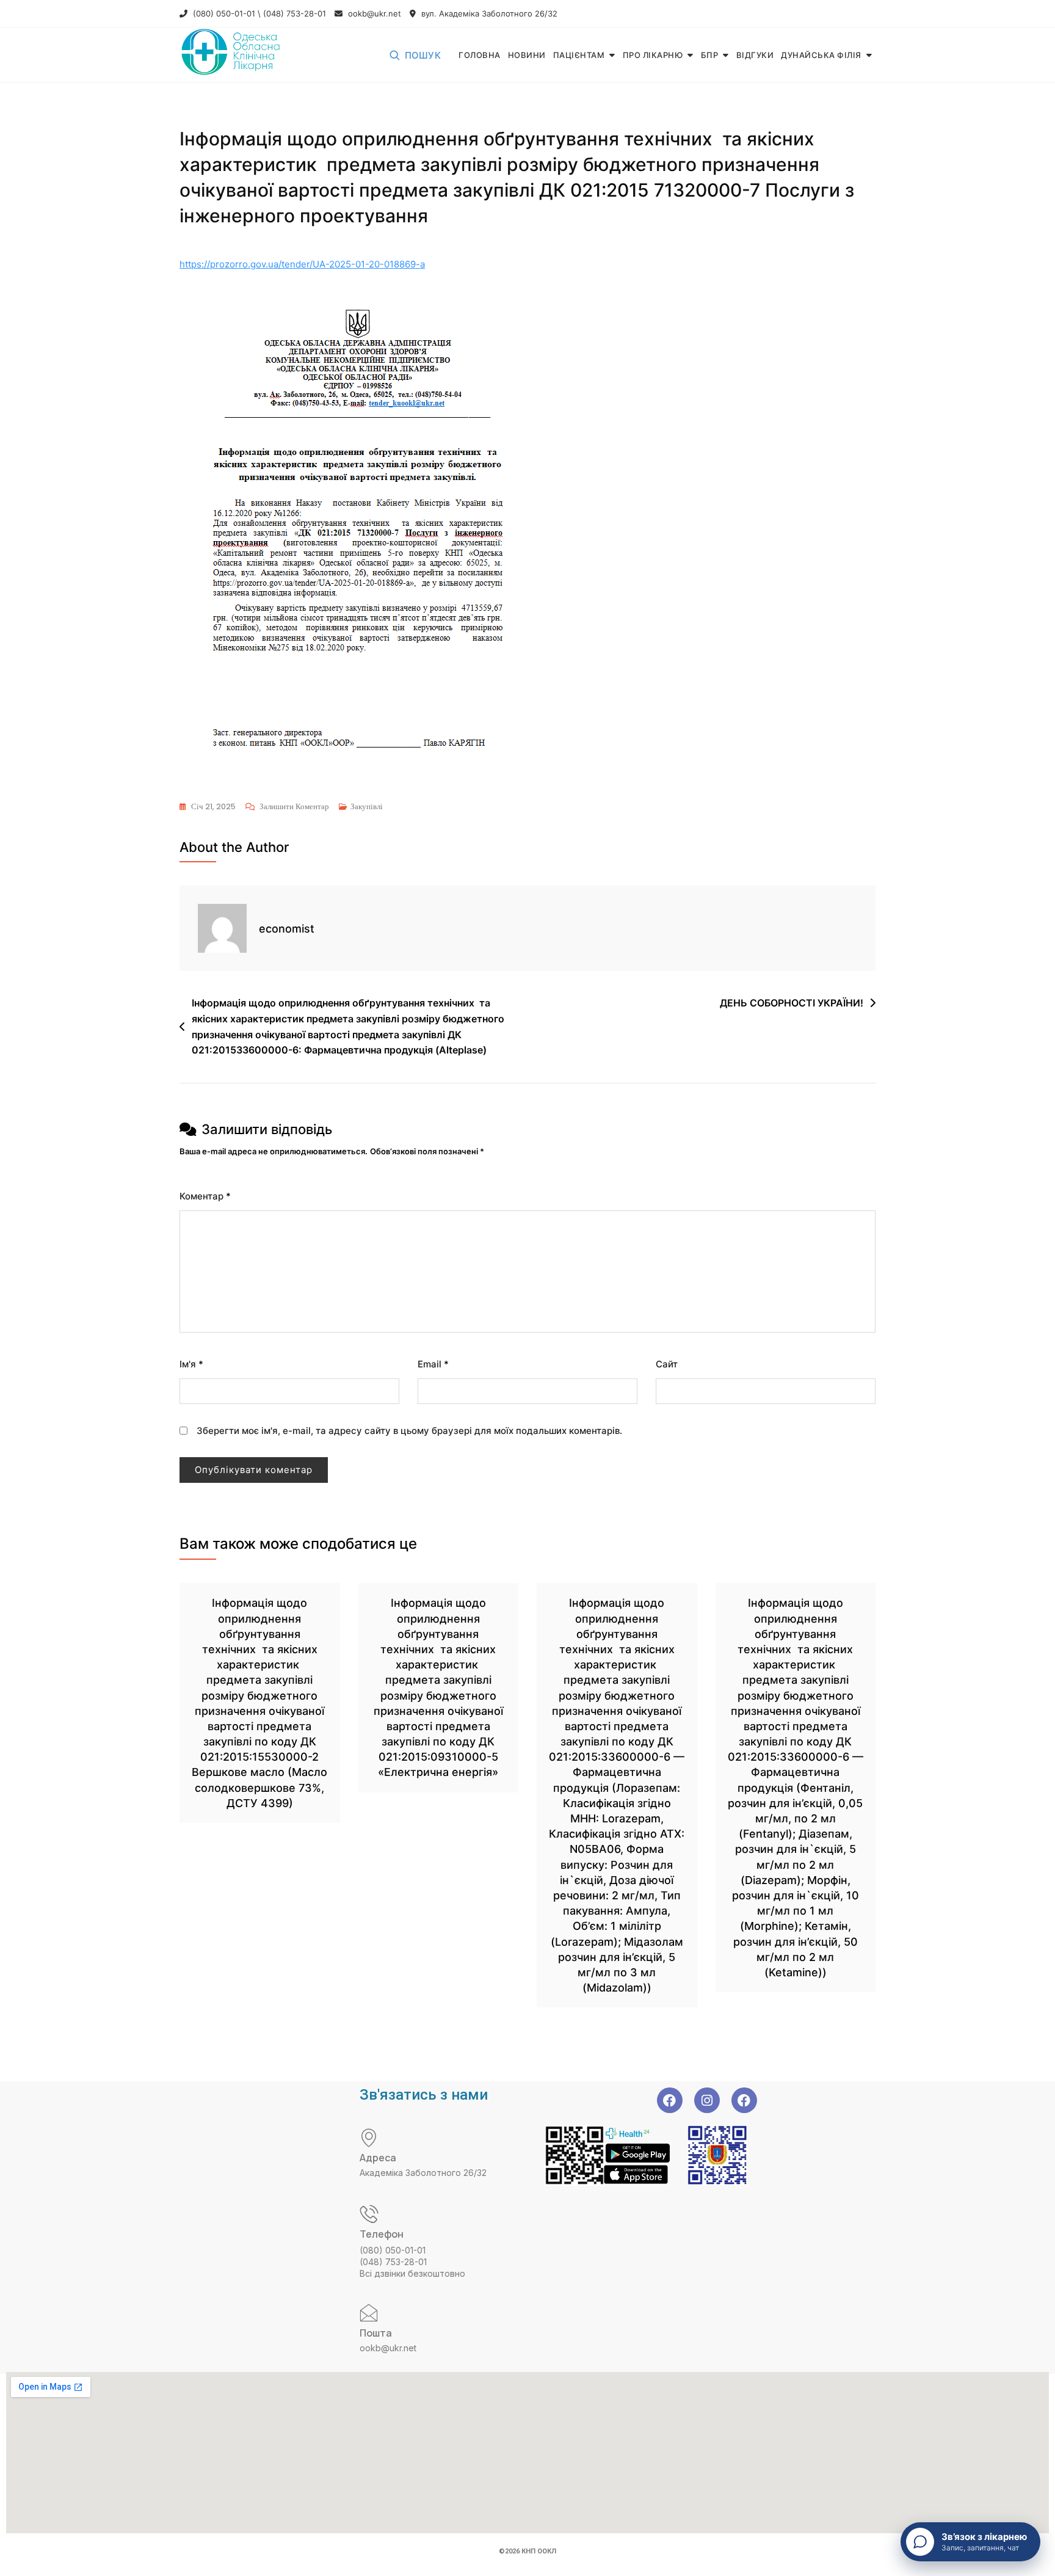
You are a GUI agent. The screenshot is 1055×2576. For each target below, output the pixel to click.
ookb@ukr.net (373, 13)
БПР (710, 55)
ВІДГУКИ (755, 55)
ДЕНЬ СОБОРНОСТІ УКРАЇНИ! (792, 1003)
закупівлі (367, 806)
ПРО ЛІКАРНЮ (653, 55)
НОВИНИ (527, 55)
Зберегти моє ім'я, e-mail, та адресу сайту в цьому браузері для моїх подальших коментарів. (409, 1431)
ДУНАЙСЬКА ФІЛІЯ (821, 55)
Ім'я (191, 1364)
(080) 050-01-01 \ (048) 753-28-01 (258, 13)
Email (433, 1364)
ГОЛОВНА (480, 55)
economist (287, 929)
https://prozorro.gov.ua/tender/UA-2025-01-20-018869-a (302, 264)
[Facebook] (670, 2100)
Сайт (667, 1364)
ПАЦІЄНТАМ (579, 55)
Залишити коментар (294, 806)
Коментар (205, 1196)
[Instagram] (707, 2100)
